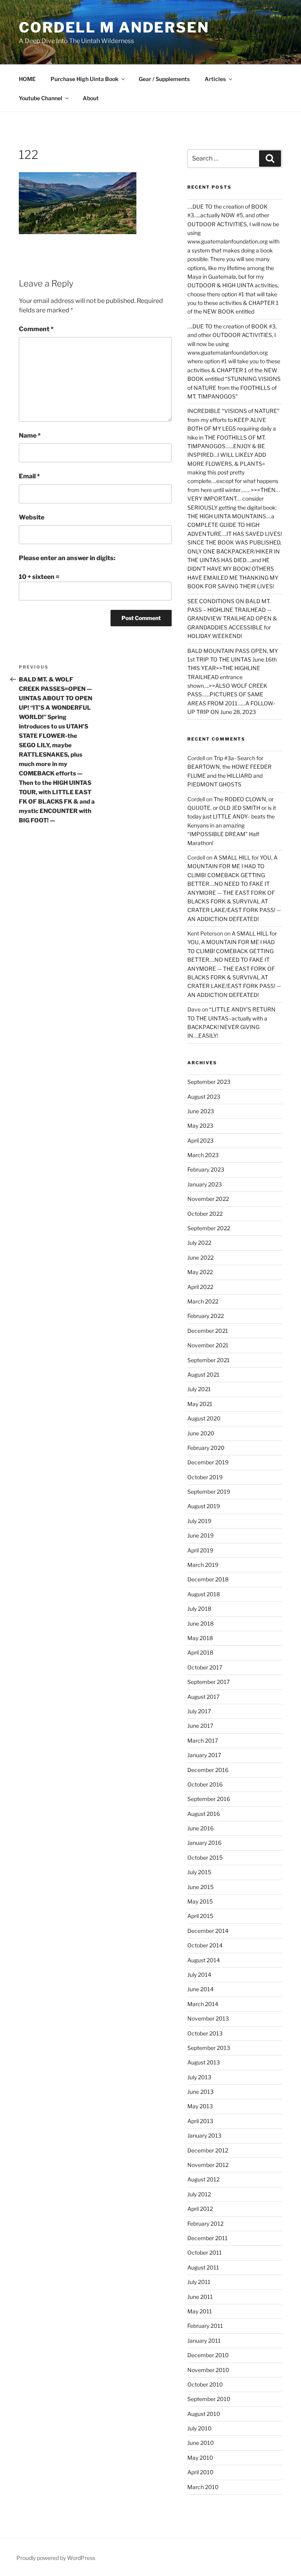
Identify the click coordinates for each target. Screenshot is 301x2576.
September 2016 (209, 1799)
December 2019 (208, 1462)
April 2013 (200, 2121)
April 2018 (200, 1652)
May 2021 (200, 1404)
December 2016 (208, 1770)
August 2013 (204, 2062)
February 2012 (205, 2224)
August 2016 (204, 1814)
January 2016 (204, 1843)
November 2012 (208, 2165)
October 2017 (205, 1667)
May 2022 (200, 1272)
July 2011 (199, 2282)
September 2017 (209, 1682)
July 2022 (199, 1243)
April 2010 (200, 2472)
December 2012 (208, 2150)
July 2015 (199, 1872)
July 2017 (199, 1711)
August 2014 (204, 1960)
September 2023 (209, 1082)
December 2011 (208, 2238)
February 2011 (205, 2326)
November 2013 (208, 2018)
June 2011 (200, 2297)
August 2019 (204, 1506)
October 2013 (205, 2033)
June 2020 (201, 1433)
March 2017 (203, 1740)
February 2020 (206, 1448)
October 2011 (205, 2252)
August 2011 (203, 2267)
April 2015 (200, 1916)
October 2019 (205, 1477)
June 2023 (201, 1111)
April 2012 (200, 2209)
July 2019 (199, 1521)
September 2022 (209, 1228)
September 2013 (209, 2048)
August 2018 (204, 1594)
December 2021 (208, 1331)
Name (30, 435)
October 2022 (205, 1214)
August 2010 (204, 2414)
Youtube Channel (41, 98)
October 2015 (205, 1858)
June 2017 (200, 1726)
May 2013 (200, 2106)
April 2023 (200, 1140)
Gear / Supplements (164, 79)
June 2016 (200, 1828)
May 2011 (200, 2311)
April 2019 (200, 1550)
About (91, 98)
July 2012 (199, 2194)
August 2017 (203, 1697)
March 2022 (203, 1301)
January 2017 (204, 1755)
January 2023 (205, 1184)
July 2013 (199, 2077)
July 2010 (199, 2428)
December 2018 (208, 1579)
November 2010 (208, 2370)
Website (32, 517)
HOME (27, 79)
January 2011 (204, 2341)
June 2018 (200, 1623)
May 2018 (200, 1638)
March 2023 (203, 1155)
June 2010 (201, 2443)
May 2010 (200, 2458)
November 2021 (208, 1345)
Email (29, 476)
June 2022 (200, 1257)
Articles (215, 79)
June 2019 (200, 1535)
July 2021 (199, 1389)
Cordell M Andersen (114, 27)
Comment (36, 329)
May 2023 (200, 1126)
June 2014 (200, 1989)
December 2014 (208, 1931)
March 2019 (203, 1565)
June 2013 (200, 2092)
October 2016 (205, 1784)
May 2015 (200, 1901)
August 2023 (204, 1097)
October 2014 (205, 1945)
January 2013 (204, 2135)
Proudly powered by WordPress (56, 2558)
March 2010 (203, 2487)
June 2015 (200, 1887)
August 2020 (204, 1418)
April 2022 (200, 1287)
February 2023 (206, 1169)
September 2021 (209, 1360)
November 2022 (208, 1199)
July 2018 (199, 1609)
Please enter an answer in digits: (67, 558)
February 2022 (206, 1316)
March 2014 (203, 2004)
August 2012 (203, 2179)
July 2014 (199, 1975)
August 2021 (203, 1375)
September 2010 (209, 2399)
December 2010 (208, 2355)
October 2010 (205, 2384)
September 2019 (209, 1492)
